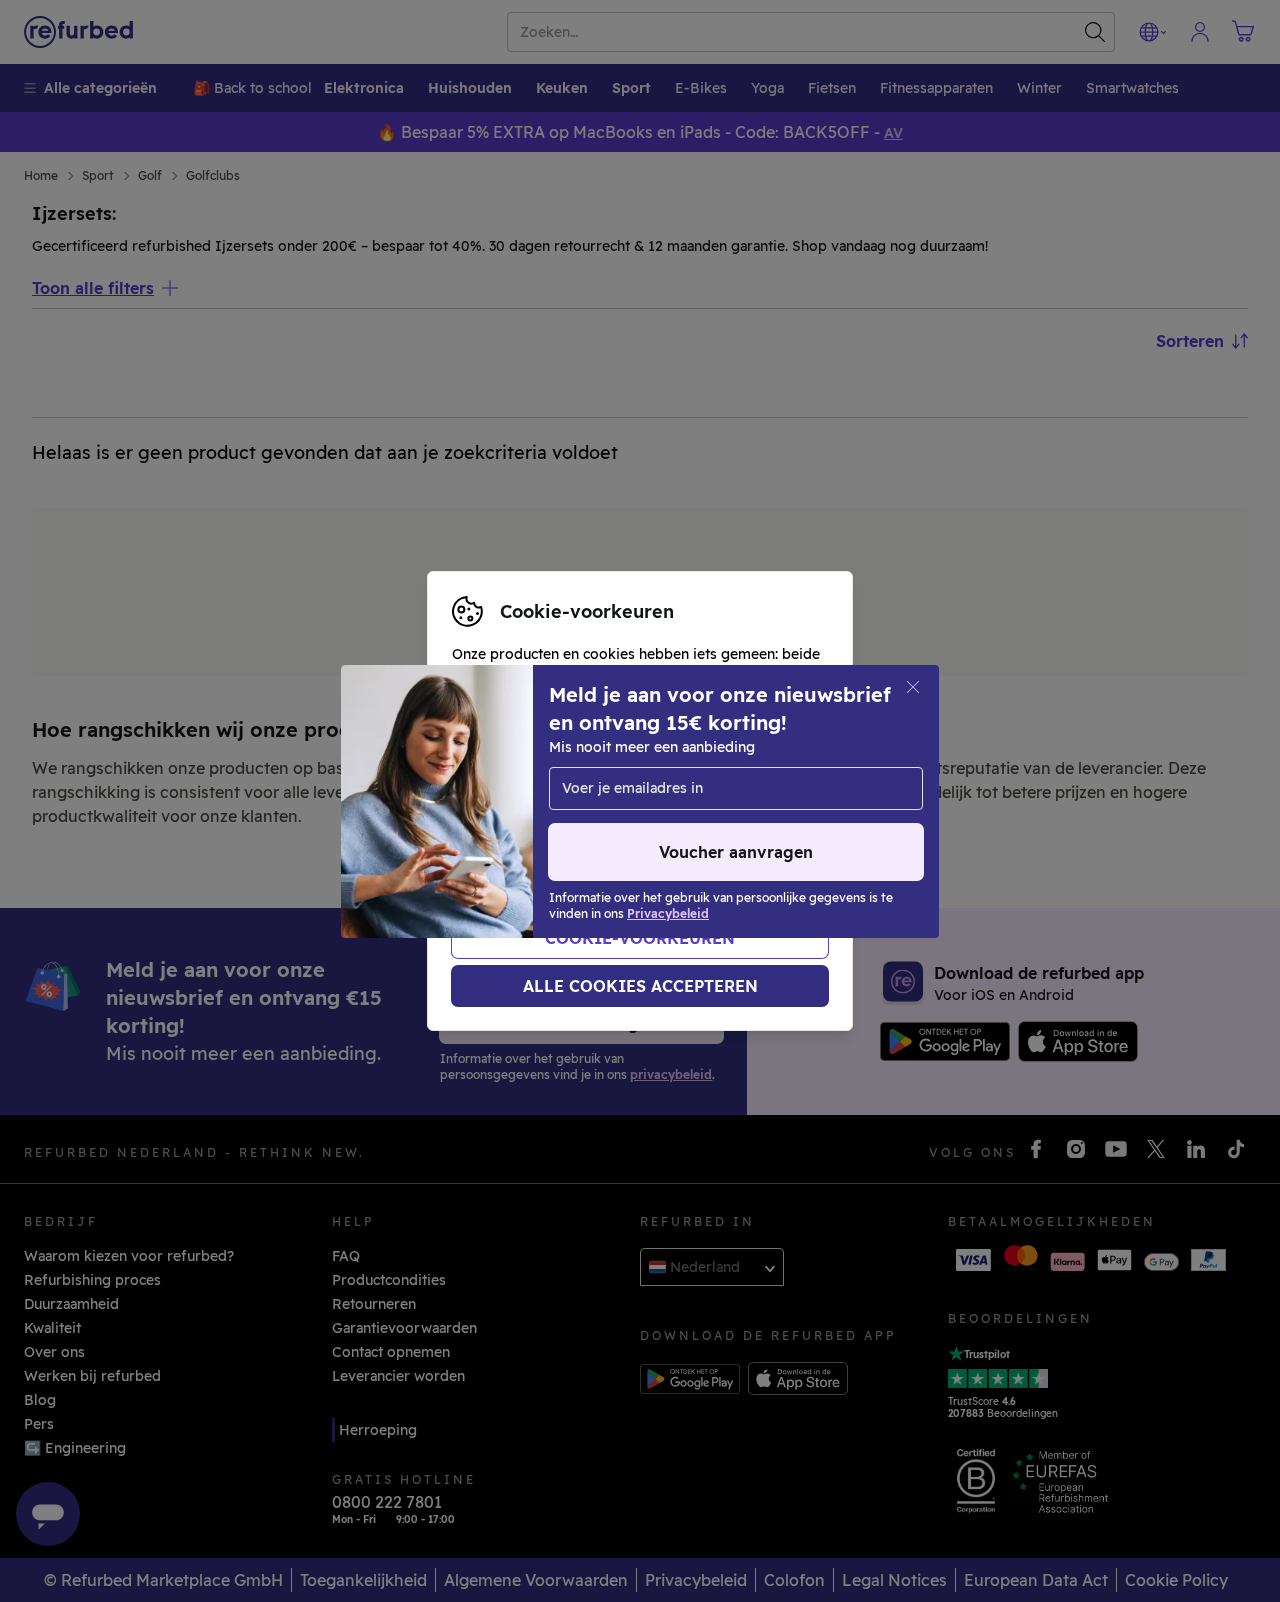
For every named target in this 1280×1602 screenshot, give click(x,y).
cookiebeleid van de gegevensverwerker (592, 843)
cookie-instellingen (519, 801)
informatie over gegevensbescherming (586, 822)
